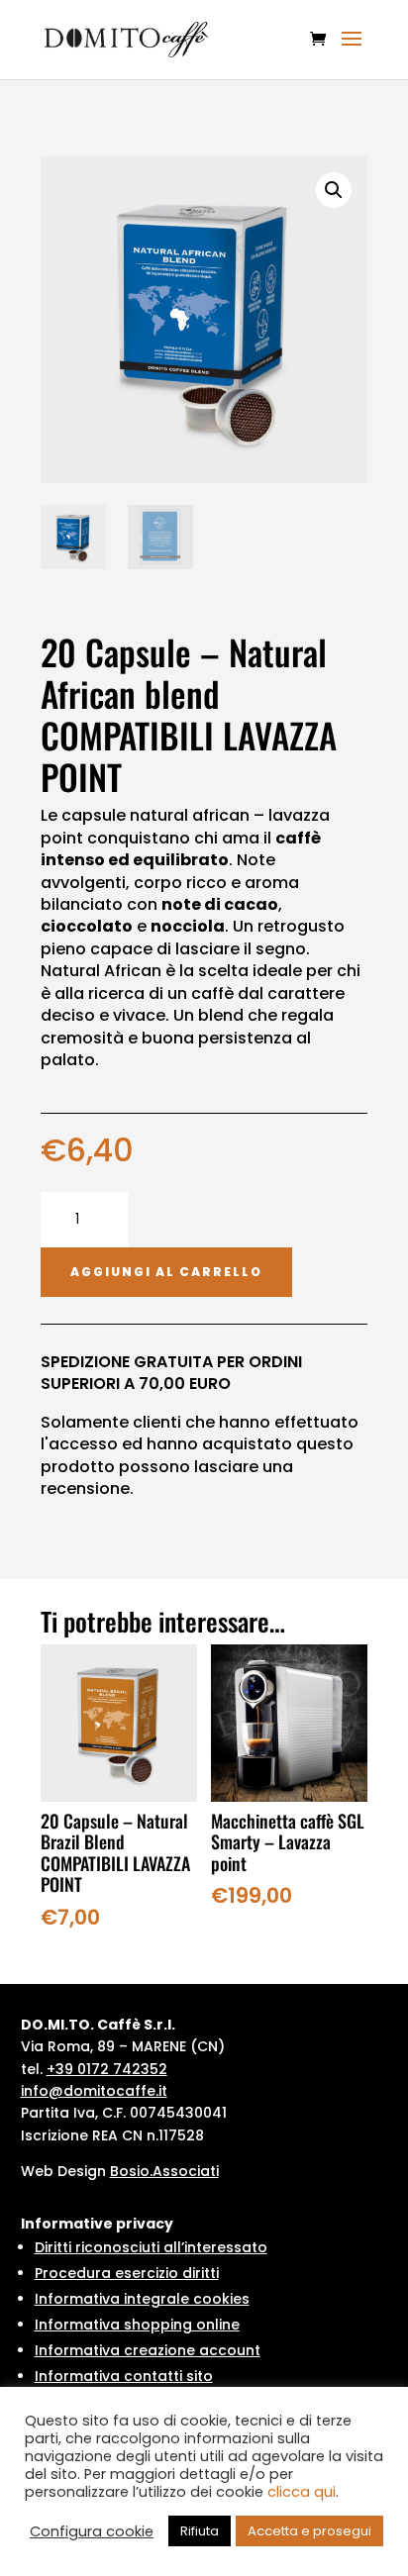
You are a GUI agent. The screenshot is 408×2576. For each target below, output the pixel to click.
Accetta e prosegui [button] (309, 2531)
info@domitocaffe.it (94, 2091)
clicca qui (302, 2492)
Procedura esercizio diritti (127, 2273)
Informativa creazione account (148, 2350)
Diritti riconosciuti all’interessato (151, 2247)
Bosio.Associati (164, 2171)
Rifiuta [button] (200, 2531)
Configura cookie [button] (92, 2531)
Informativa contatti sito (124, 2376)
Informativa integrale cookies (142, 2299)
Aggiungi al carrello (166, 1272)
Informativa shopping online (137, 2325)
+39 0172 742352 (107, 2069)
